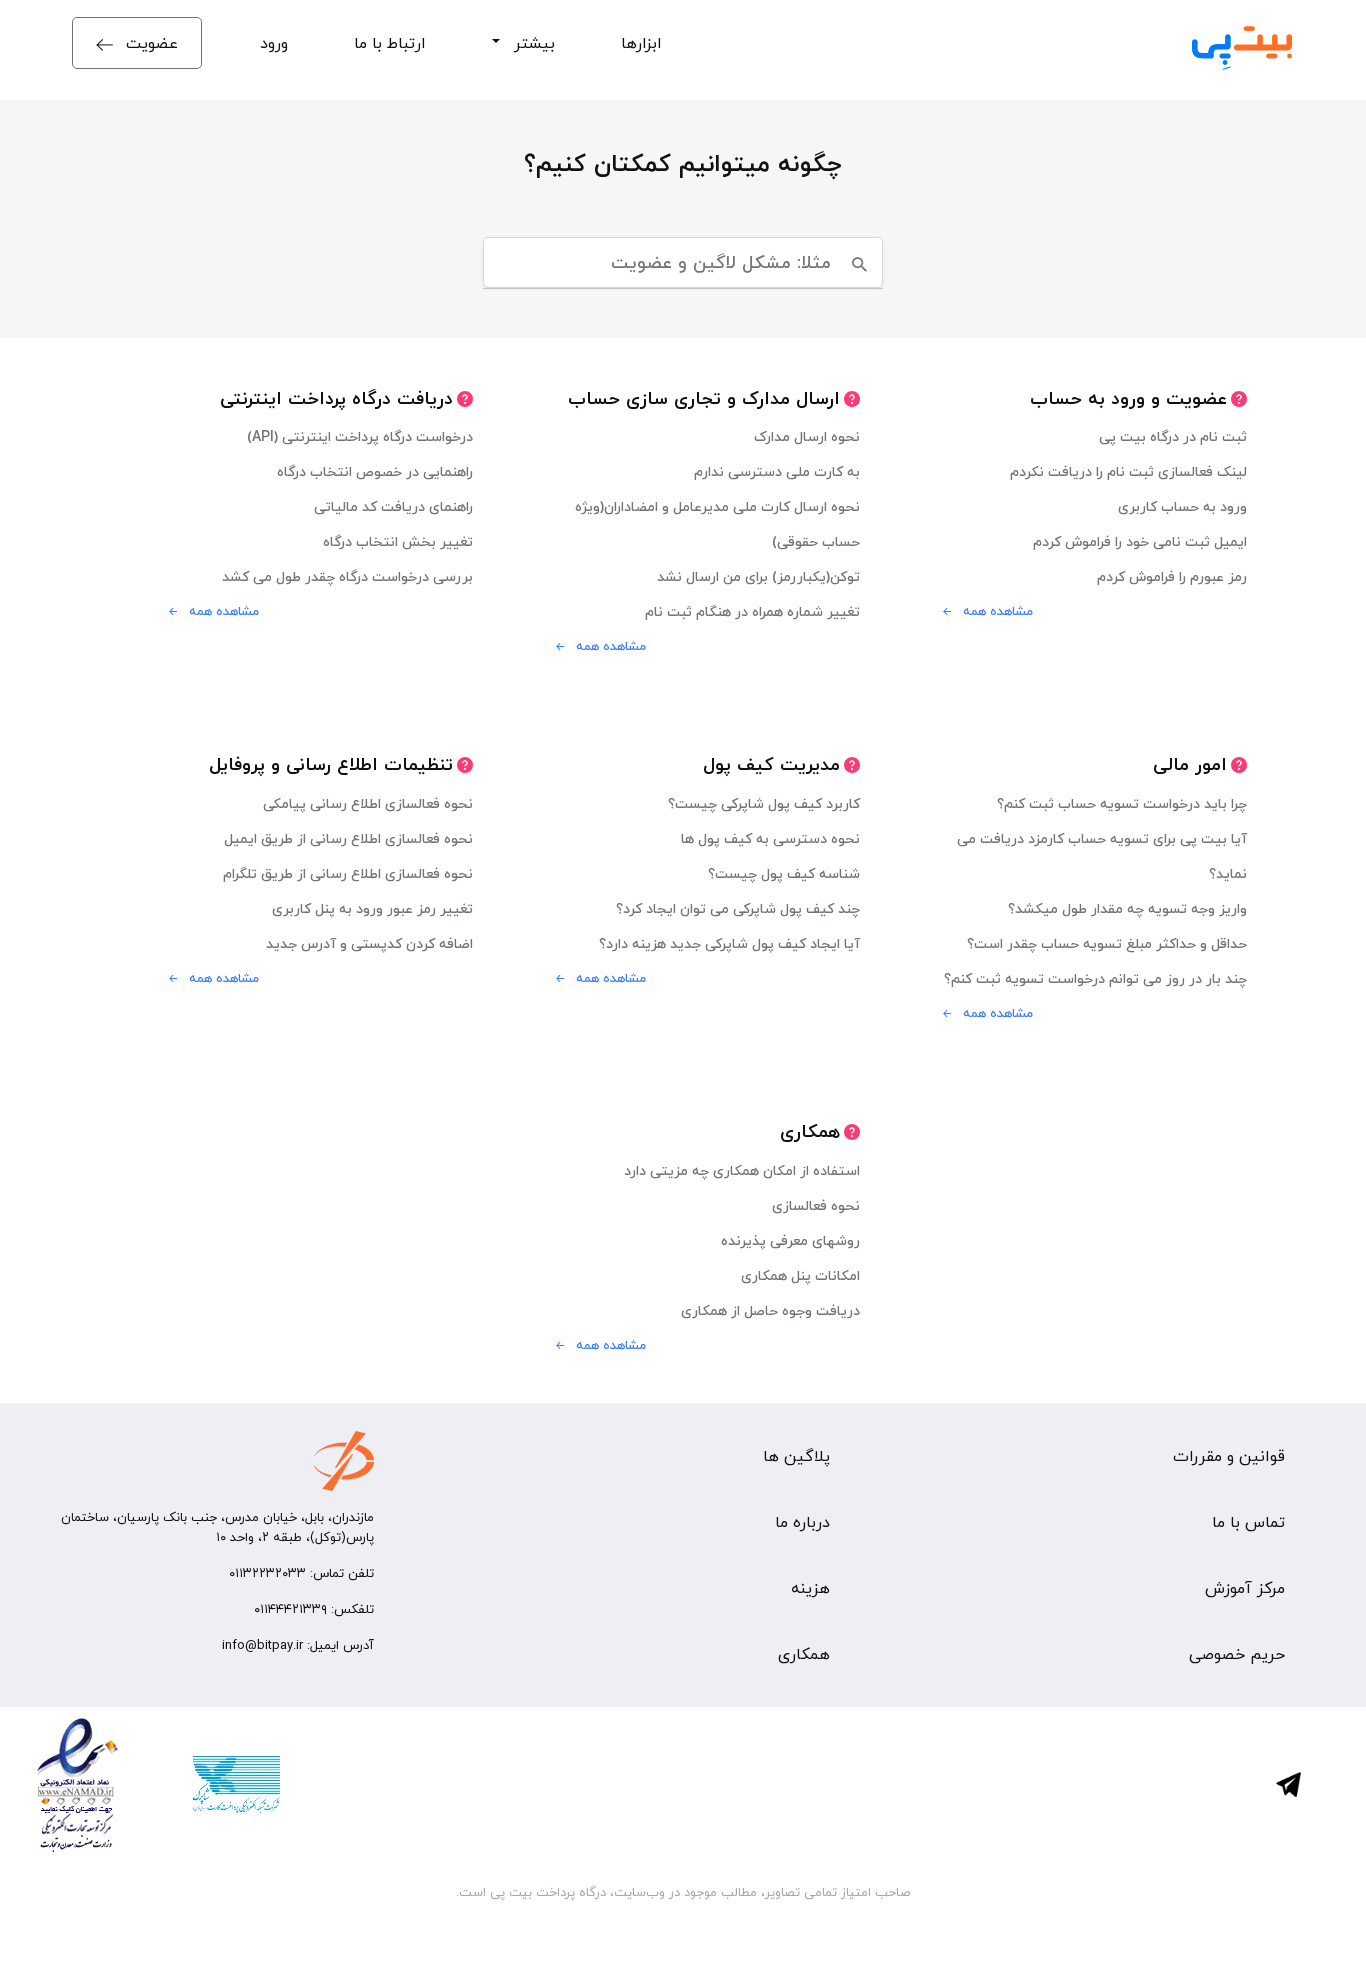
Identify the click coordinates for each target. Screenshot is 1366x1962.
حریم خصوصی (1237, 1654)
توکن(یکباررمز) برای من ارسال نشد (758, 576)
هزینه (810, 1588)
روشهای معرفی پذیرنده (790, 1240)
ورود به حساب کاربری (1182, 506)
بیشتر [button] (529, 43)
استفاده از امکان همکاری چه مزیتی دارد (742, 1170)
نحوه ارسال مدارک (807, 436)
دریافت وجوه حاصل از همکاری (770, 1310)
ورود (274, 43)
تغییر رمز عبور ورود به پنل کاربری (372, 908)
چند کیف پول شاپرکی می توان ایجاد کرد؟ (738, 908)
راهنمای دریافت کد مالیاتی (393, 506)
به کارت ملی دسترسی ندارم (777, 471)
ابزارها (641, 43)
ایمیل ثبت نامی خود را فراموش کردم (1140, 541)
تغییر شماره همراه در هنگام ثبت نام (752, 611)
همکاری (804, 1654)
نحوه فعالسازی (816, 1205)
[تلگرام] (1313, 1784)
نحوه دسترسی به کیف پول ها (770, 838)
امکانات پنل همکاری (800, 1275)
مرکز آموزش (1245, 1588)
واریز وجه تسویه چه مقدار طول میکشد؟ (1127, 908)
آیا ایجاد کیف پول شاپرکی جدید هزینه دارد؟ (729, 943)
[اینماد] (77, 1784)
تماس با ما (1248, 1522)
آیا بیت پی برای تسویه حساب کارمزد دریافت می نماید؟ (1102, 856)
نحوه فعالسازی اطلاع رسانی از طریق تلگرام (348, 873)
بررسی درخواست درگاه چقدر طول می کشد (347, 576)
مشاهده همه (998, 611)
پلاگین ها (796, 1456)
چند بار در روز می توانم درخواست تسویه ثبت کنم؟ (1095, 978)
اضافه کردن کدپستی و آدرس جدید (369, 943)
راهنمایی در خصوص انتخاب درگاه (375, 471)
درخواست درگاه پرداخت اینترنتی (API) (360, 436)
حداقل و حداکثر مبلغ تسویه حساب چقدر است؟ (1107, 943)
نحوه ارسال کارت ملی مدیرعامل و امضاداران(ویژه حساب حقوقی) (717, 524)
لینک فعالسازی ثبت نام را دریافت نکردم (1128, 471)
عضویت (149, 43)
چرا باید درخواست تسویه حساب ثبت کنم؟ (1122, 803)
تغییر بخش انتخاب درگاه (398, 541)
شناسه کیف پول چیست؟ (784, 873)
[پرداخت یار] (210, 1784)
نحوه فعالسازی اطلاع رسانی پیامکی (368, 803)
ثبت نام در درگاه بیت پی (1173, 436)
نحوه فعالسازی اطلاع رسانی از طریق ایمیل (348, 838)
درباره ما (802, 1522)
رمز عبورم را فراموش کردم (1172, 576)
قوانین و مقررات (1229, 1456)
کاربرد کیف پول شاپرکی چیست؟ (764, 803)
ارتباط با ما (390, 43)
